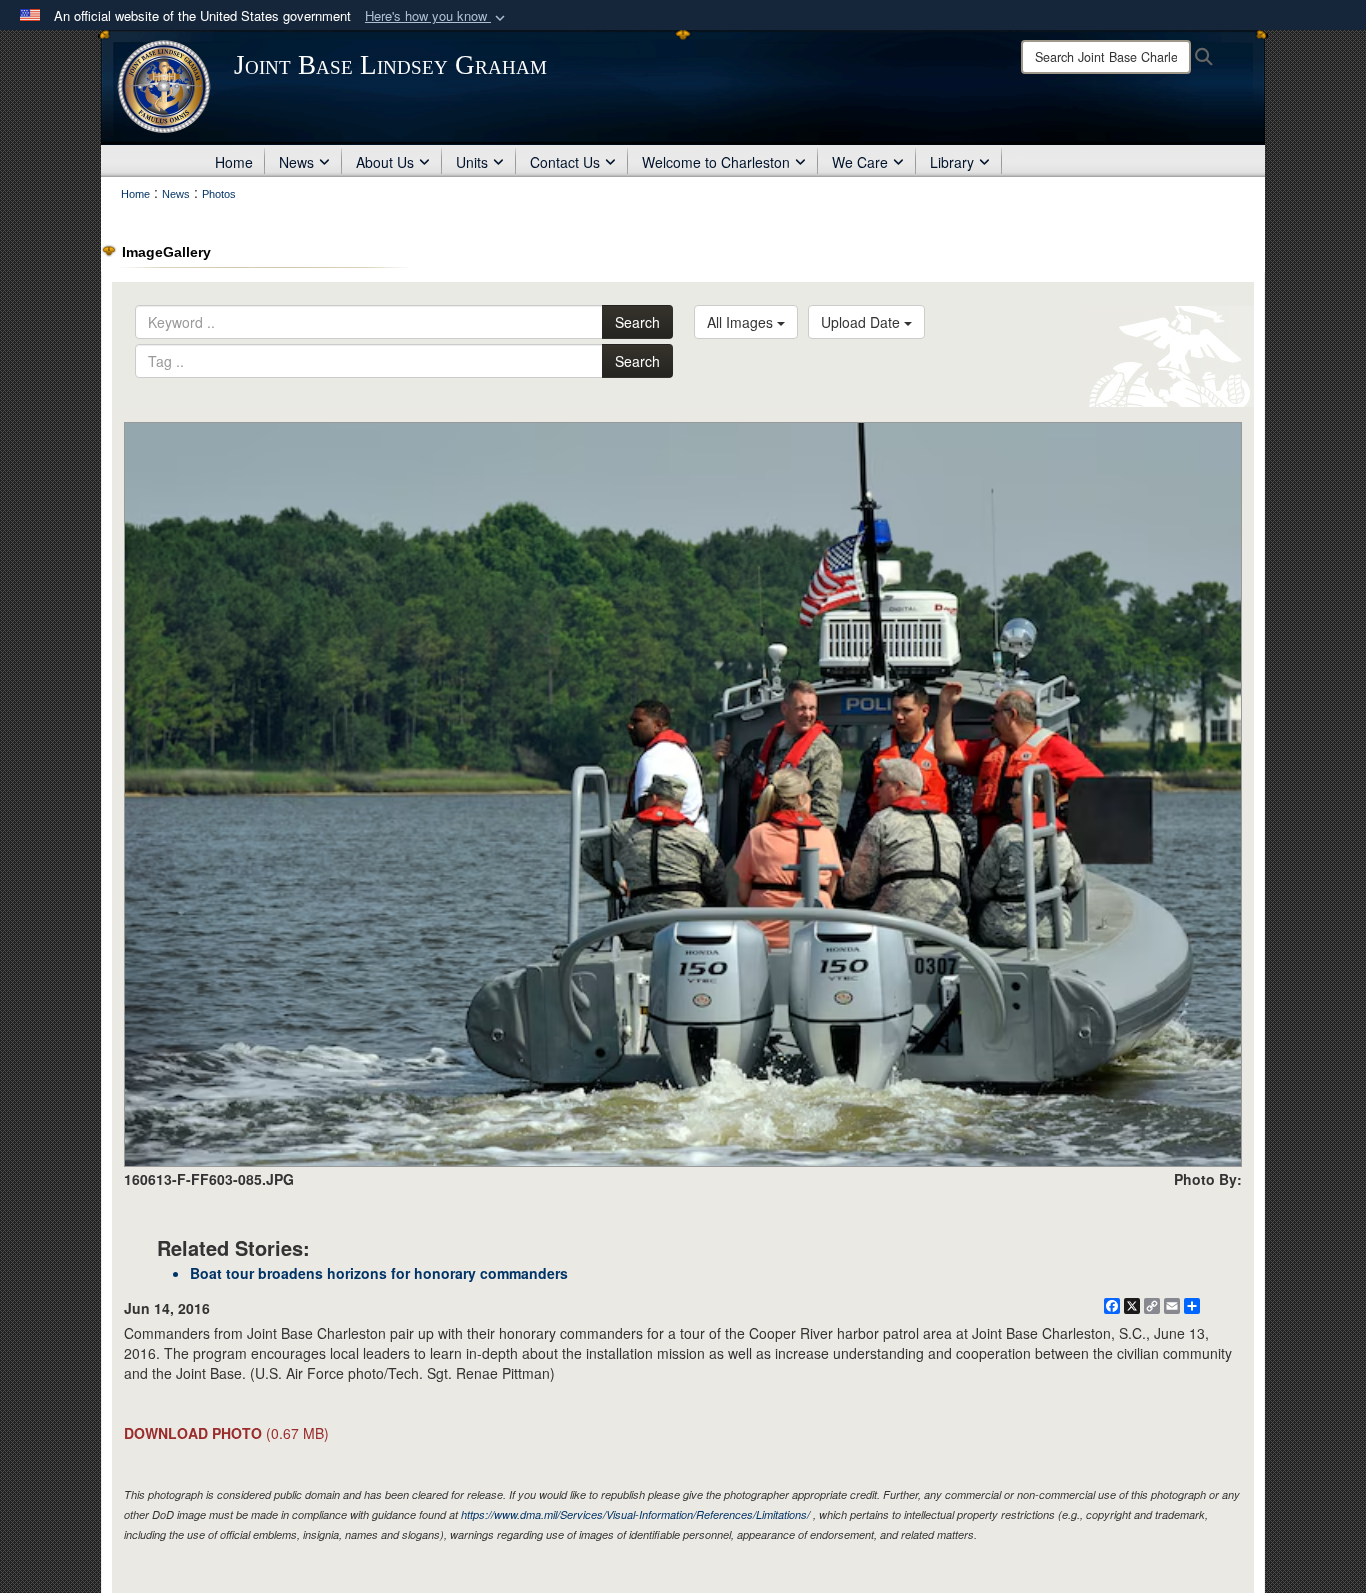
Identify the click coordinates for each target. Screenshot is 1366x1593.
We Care (860, 162)
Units (472, 162)
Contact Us (565, 162)
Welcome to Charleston (716, 162)
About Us (385, 162)
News (296, 162)
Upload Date (862, 322)
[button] (437, 16)
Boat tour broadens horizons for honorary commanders (379, 1273)
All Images (742, 322)
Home (234, 162)
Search (637, 322)
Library (952, 162)
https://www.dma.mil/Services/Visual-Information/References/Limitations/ (635, 1514)
